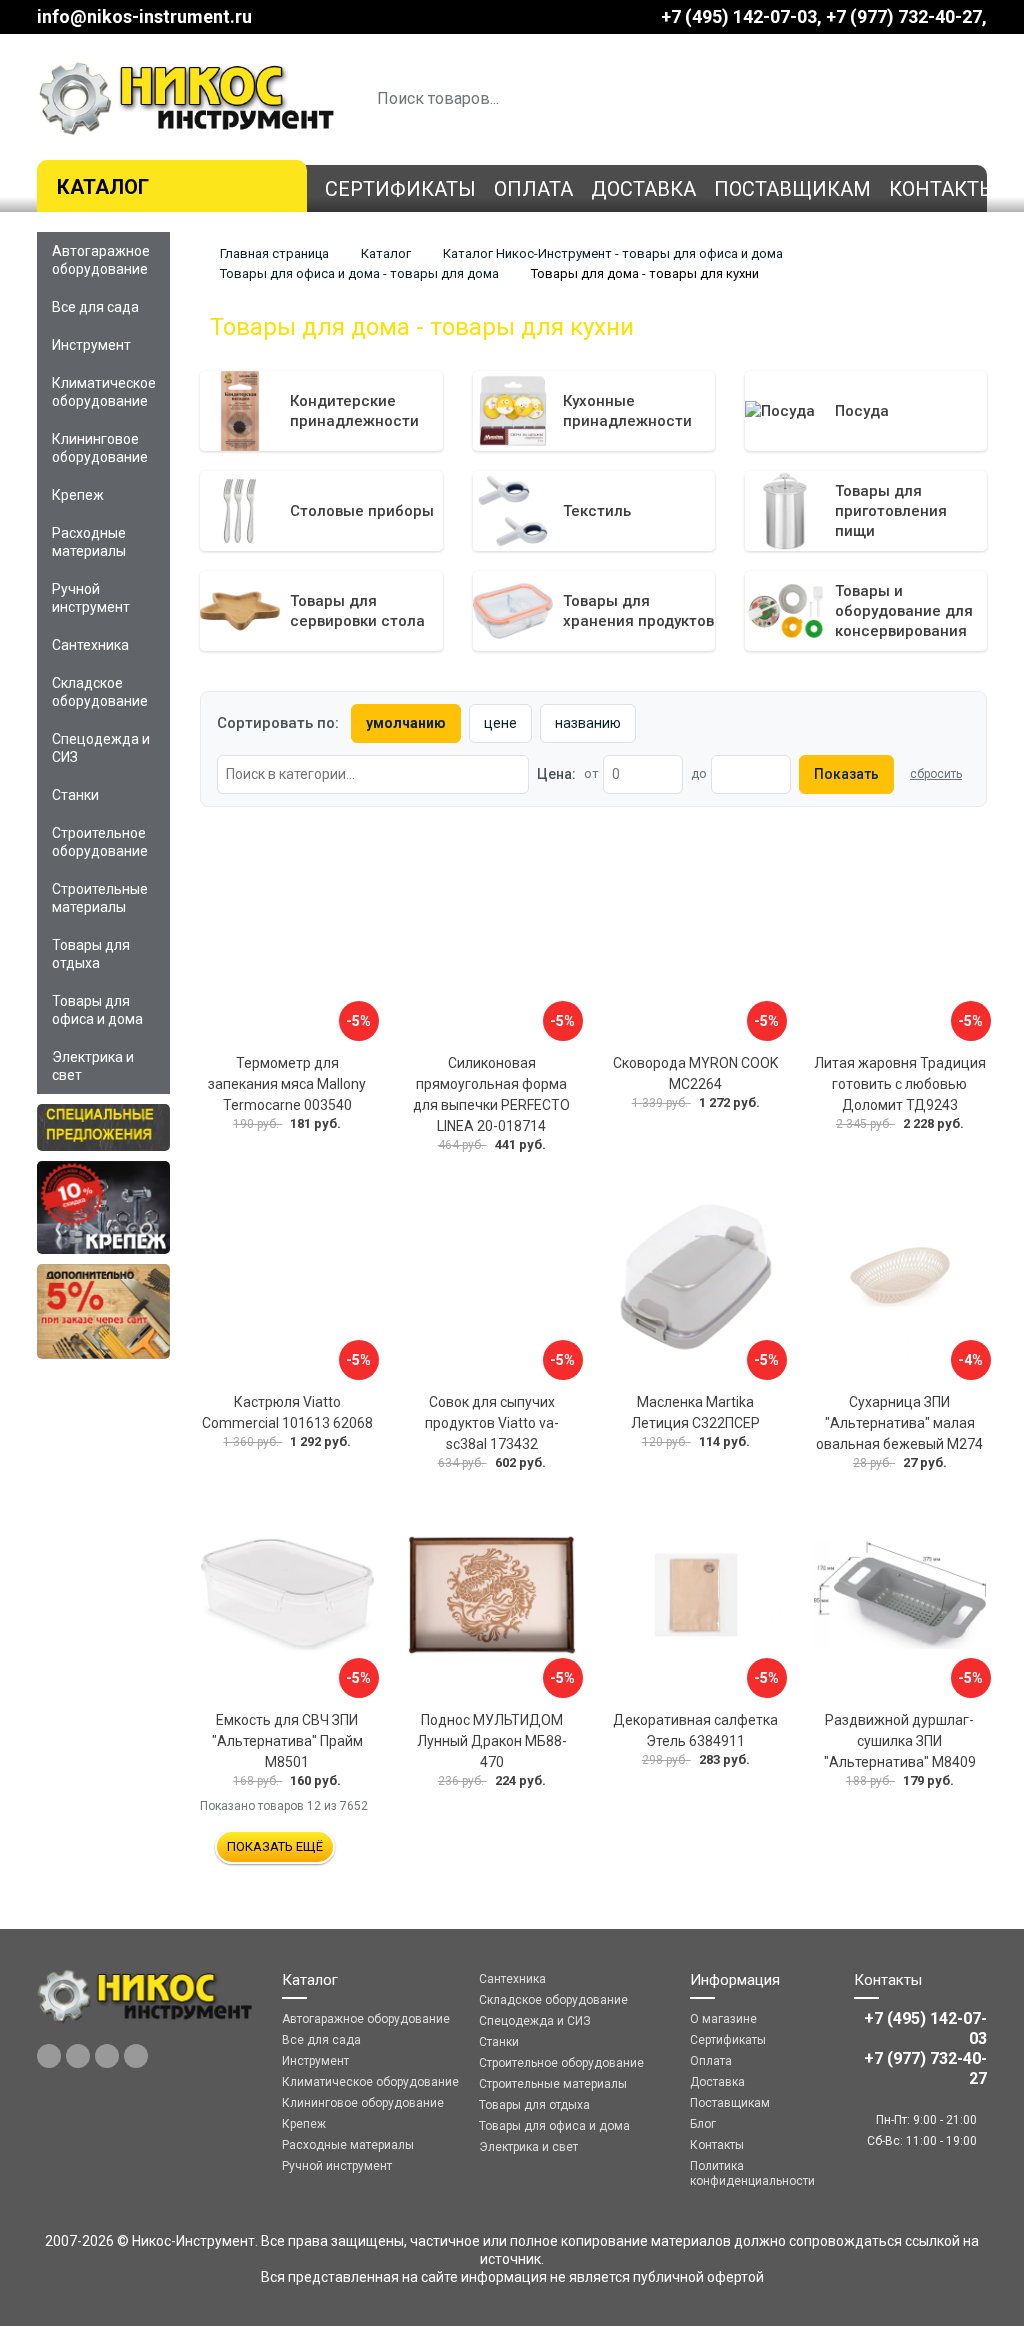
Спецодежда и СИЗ (101, 748)
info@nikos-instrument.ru (144, 16)
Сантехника (90, 645)
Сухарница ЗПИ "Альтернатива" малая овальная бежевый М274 (899, 1423)
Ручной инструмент (91, 598)
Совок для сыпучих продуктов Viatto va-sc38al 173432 (492, 1423)
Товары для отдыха (91, 954)
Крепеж (78, 495)
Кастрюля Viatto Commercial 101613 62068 (287, 1412)
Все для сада (95, 307)
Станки (75, 795)
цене (500, 723)
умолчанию (406, 723)
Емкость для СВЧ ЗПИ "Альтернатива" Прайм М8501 (287, 1741)
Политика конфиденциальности (752, 2173)
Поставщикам (792, 189)
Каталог (103, 187)
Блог (703, 2124)
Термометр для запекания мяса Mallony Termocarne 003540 (287, 1084)
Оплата (533, 189)
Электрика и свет (93, 1066)
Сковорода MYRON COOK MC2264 (695, 1073)
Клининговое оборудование (100, 448)
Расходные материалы (89, 542)
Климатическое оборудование (104, 392)
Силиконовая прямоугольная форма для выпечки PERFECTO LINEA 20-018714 (491, 1094)
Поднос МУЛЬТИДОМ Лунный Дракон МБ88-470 (492, 1741)
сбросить (936, 774)
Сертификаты (400, 189)
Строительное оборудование (100, 842)
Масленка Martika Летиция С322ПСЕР (695, 1412)
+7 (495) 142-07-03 (739, 16)
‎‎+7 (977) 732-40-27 (904, 16)
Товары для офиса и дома (97, 1010)
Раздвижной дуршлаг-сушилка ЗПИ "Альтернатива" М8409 (900, 1741)
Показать (846, 774)
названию (588, 723)
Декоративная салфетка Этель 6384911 (695, 1730)
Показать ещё (275, 1846)
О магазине (723, 2019)
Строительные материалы (100, 898)
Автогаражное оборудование (101, 260)
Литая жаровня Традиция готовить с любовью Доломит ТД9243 (900, 1084)
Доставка (643, 189)
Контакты (943, 189)
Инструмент (91, 345)
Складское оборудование (100, 692)
